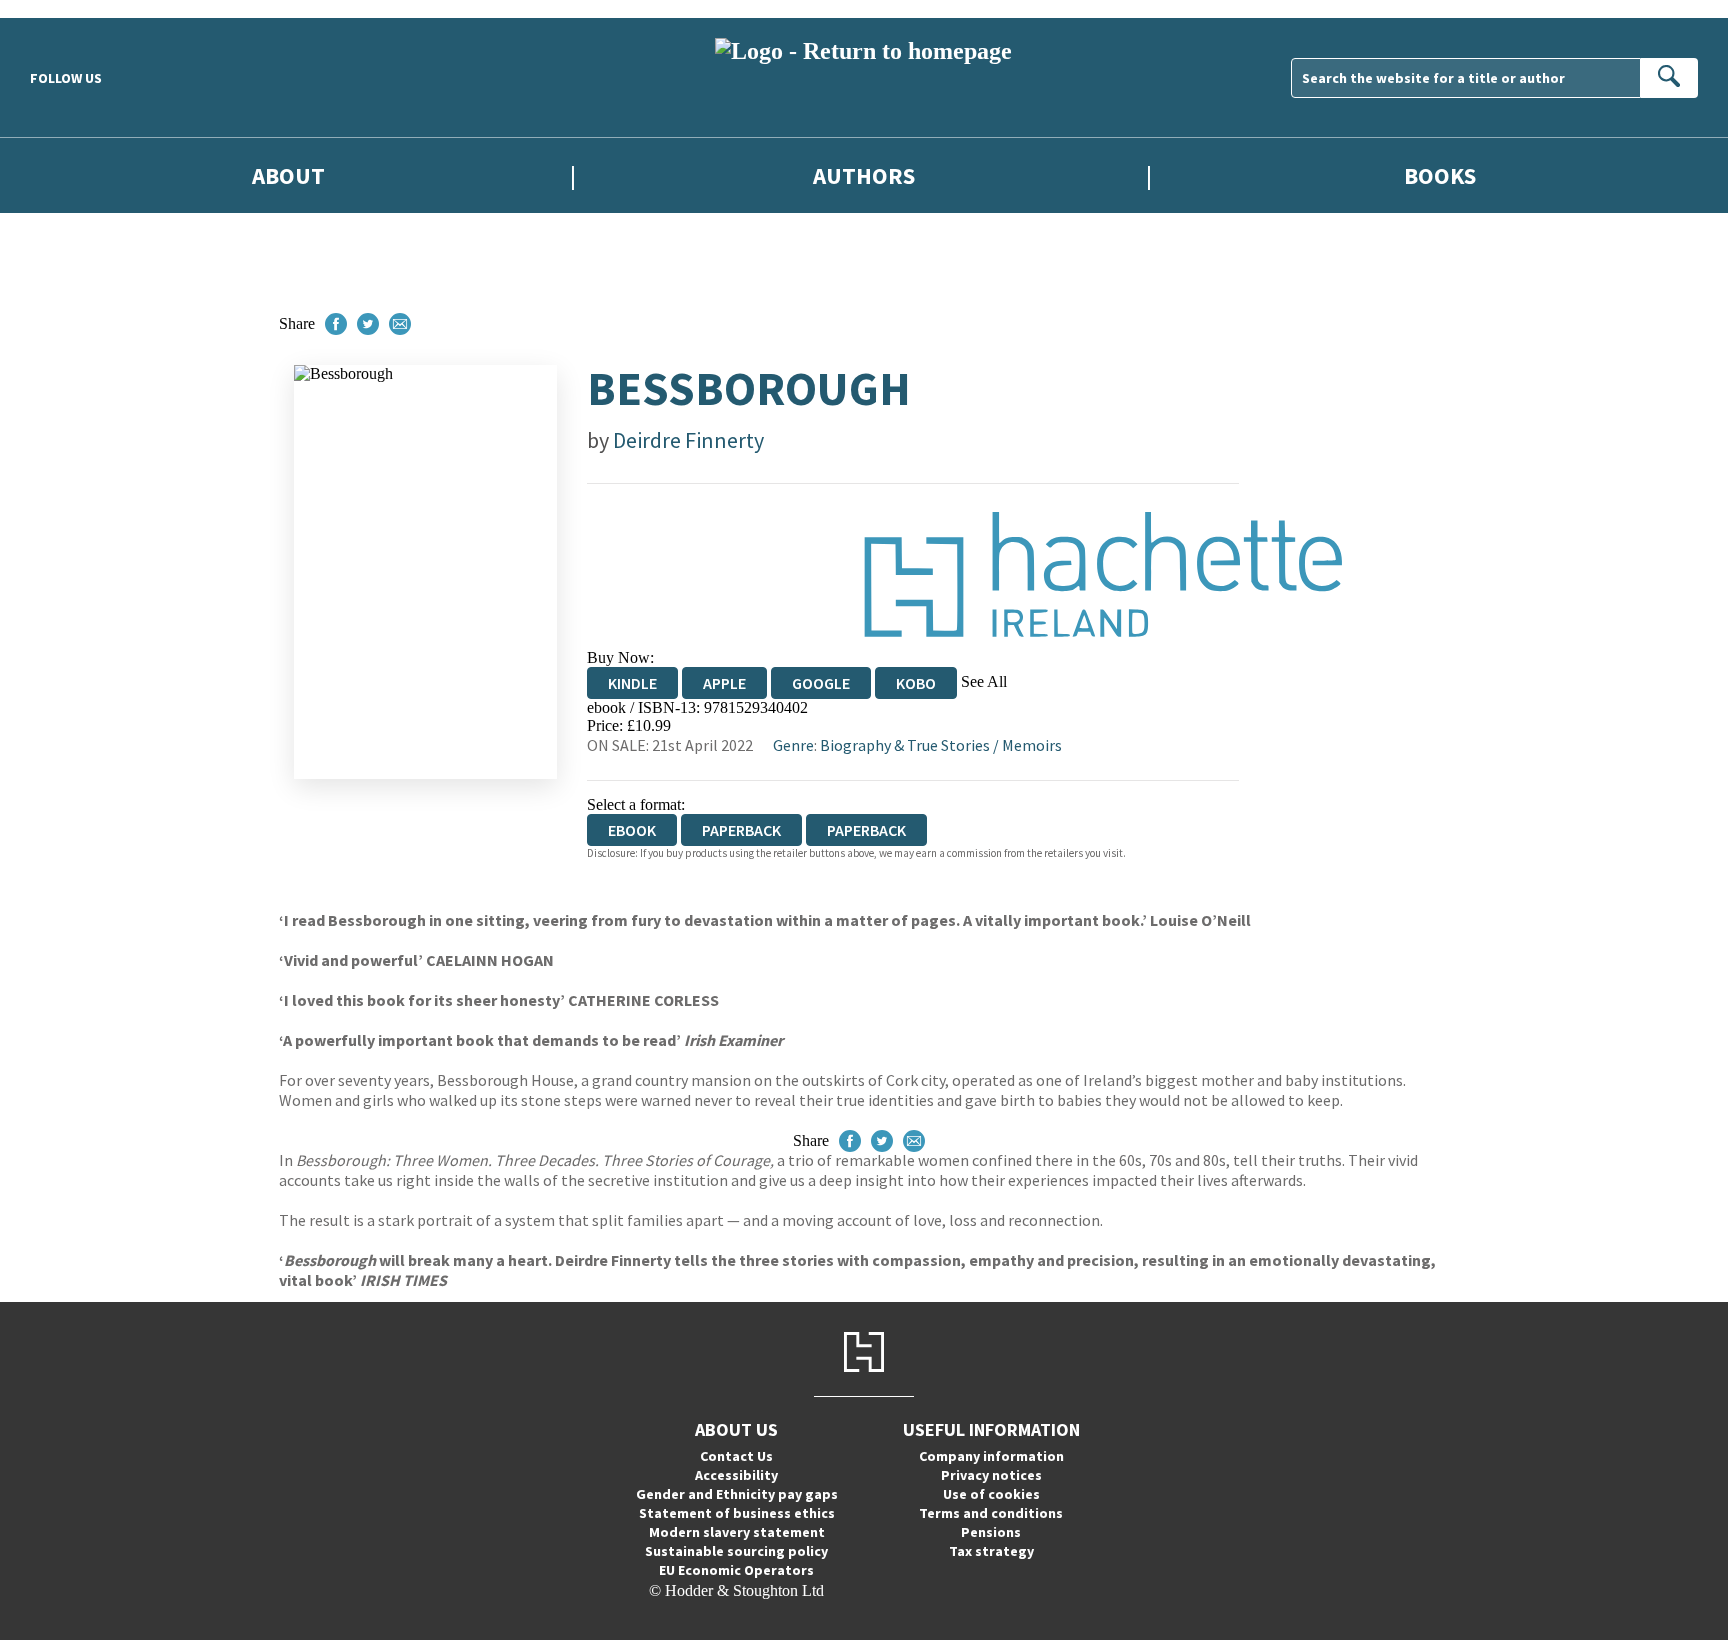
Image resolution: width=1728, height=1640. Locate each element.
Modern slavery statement (737, 1532)
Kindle (632, 683)
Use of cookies (991, 1494)
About (288, 175)
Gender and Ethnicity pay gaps (737, 1494)
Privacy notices (991, 1475)
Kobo (916, 683)
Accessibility (736, 1475)
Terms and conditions (991, 1513)
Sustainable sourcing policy (736, 1551)
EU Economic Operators (736, 1570)
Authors (864, 175)
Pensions (991, 1532)
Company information (991, 1456)
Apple (724, 683)
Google (821, 683)
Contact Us (736, 1456)
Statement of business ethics (737, 1513)
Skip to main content (65, 8)
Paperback (741, 830)
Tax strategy (991, 1551)
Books (1440, 175)
